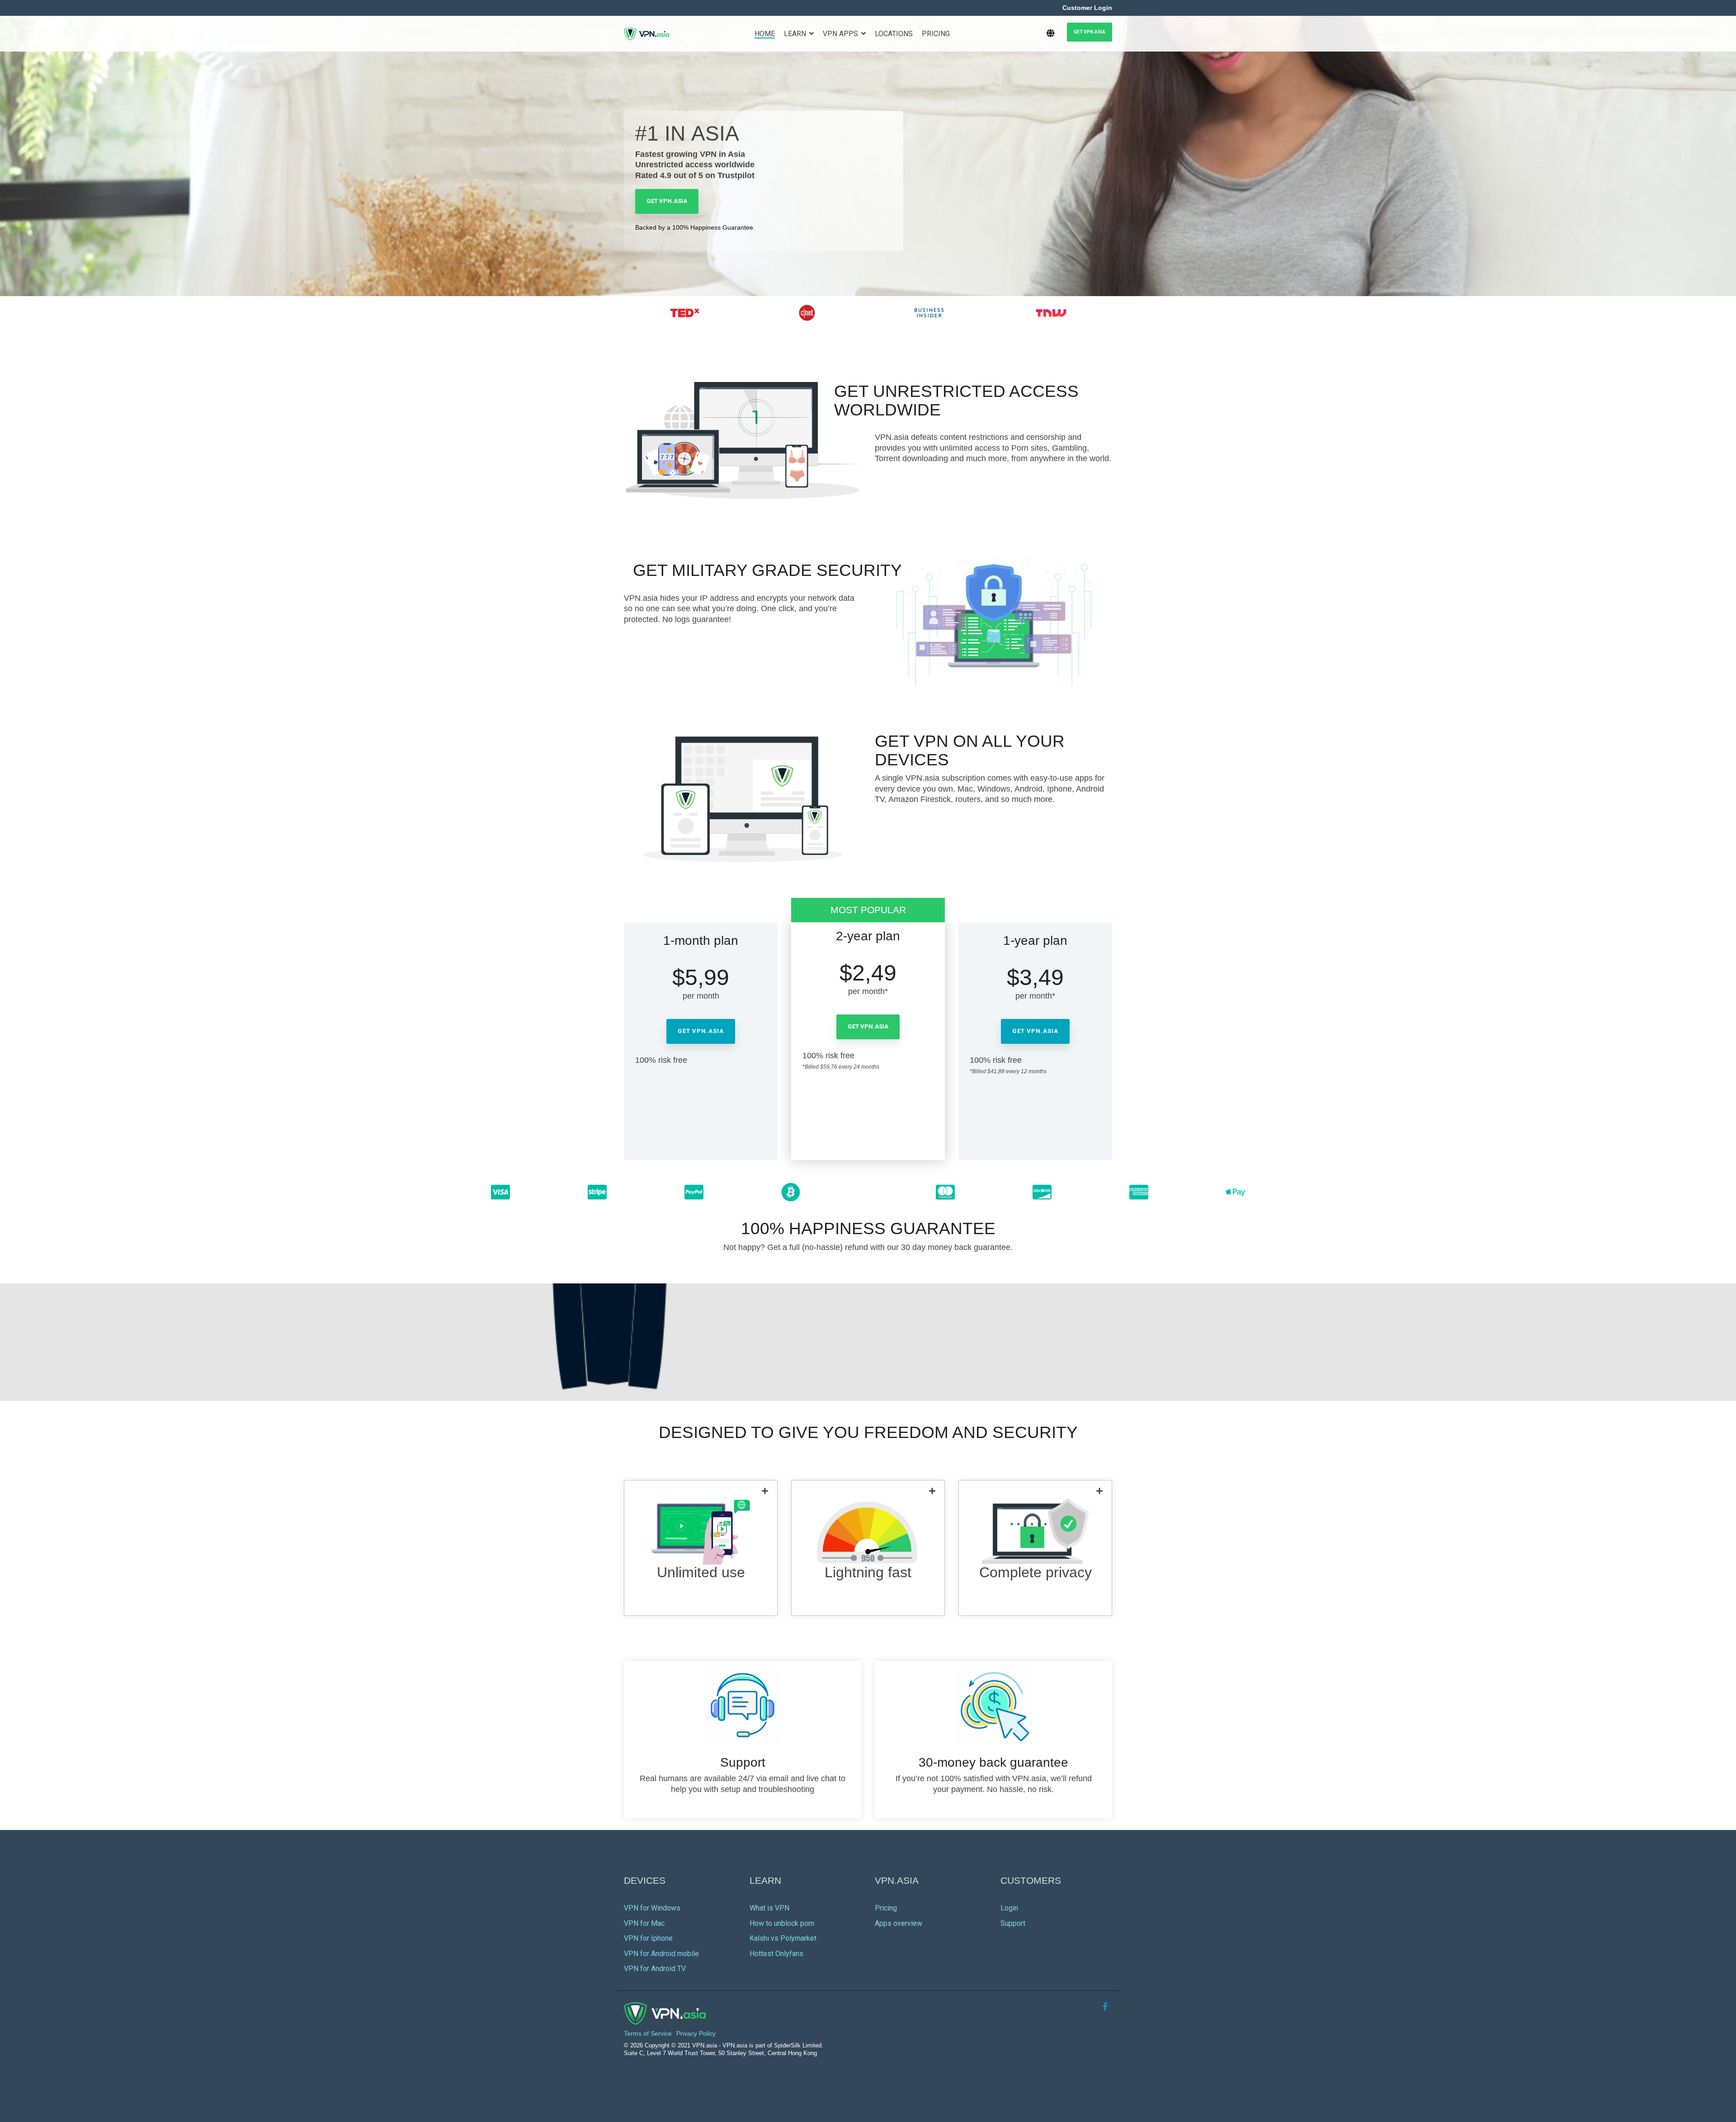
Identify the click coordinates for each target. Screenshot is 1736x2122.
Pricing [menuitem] (886, 1908)
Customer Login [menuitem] (1087, 8)
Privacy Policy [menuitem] (696, 2033)
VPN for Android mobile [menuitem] (661, 1954)
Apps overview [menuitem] (899, 1923)
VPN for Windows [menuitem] (652, 1908)
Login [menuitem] (1009, 1908)
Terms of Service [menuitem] (648, 2033)
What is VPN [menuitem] (769, 1908)
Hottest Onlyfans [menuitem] (776, 1954)
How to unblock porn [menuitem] (782, 1923)
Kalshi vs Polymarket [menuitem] (783, 1938)
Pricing (936, 34)
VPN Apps (841, 34)
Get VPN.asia (1090, 32)
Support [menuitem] (1013, 1923)
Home (765, 34)
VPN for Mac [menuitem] (644, 1923)
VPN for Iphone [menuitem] (648, 1938)
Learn (796, 34)
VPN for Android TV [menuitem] (655, 1969)
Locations (894, 34)
